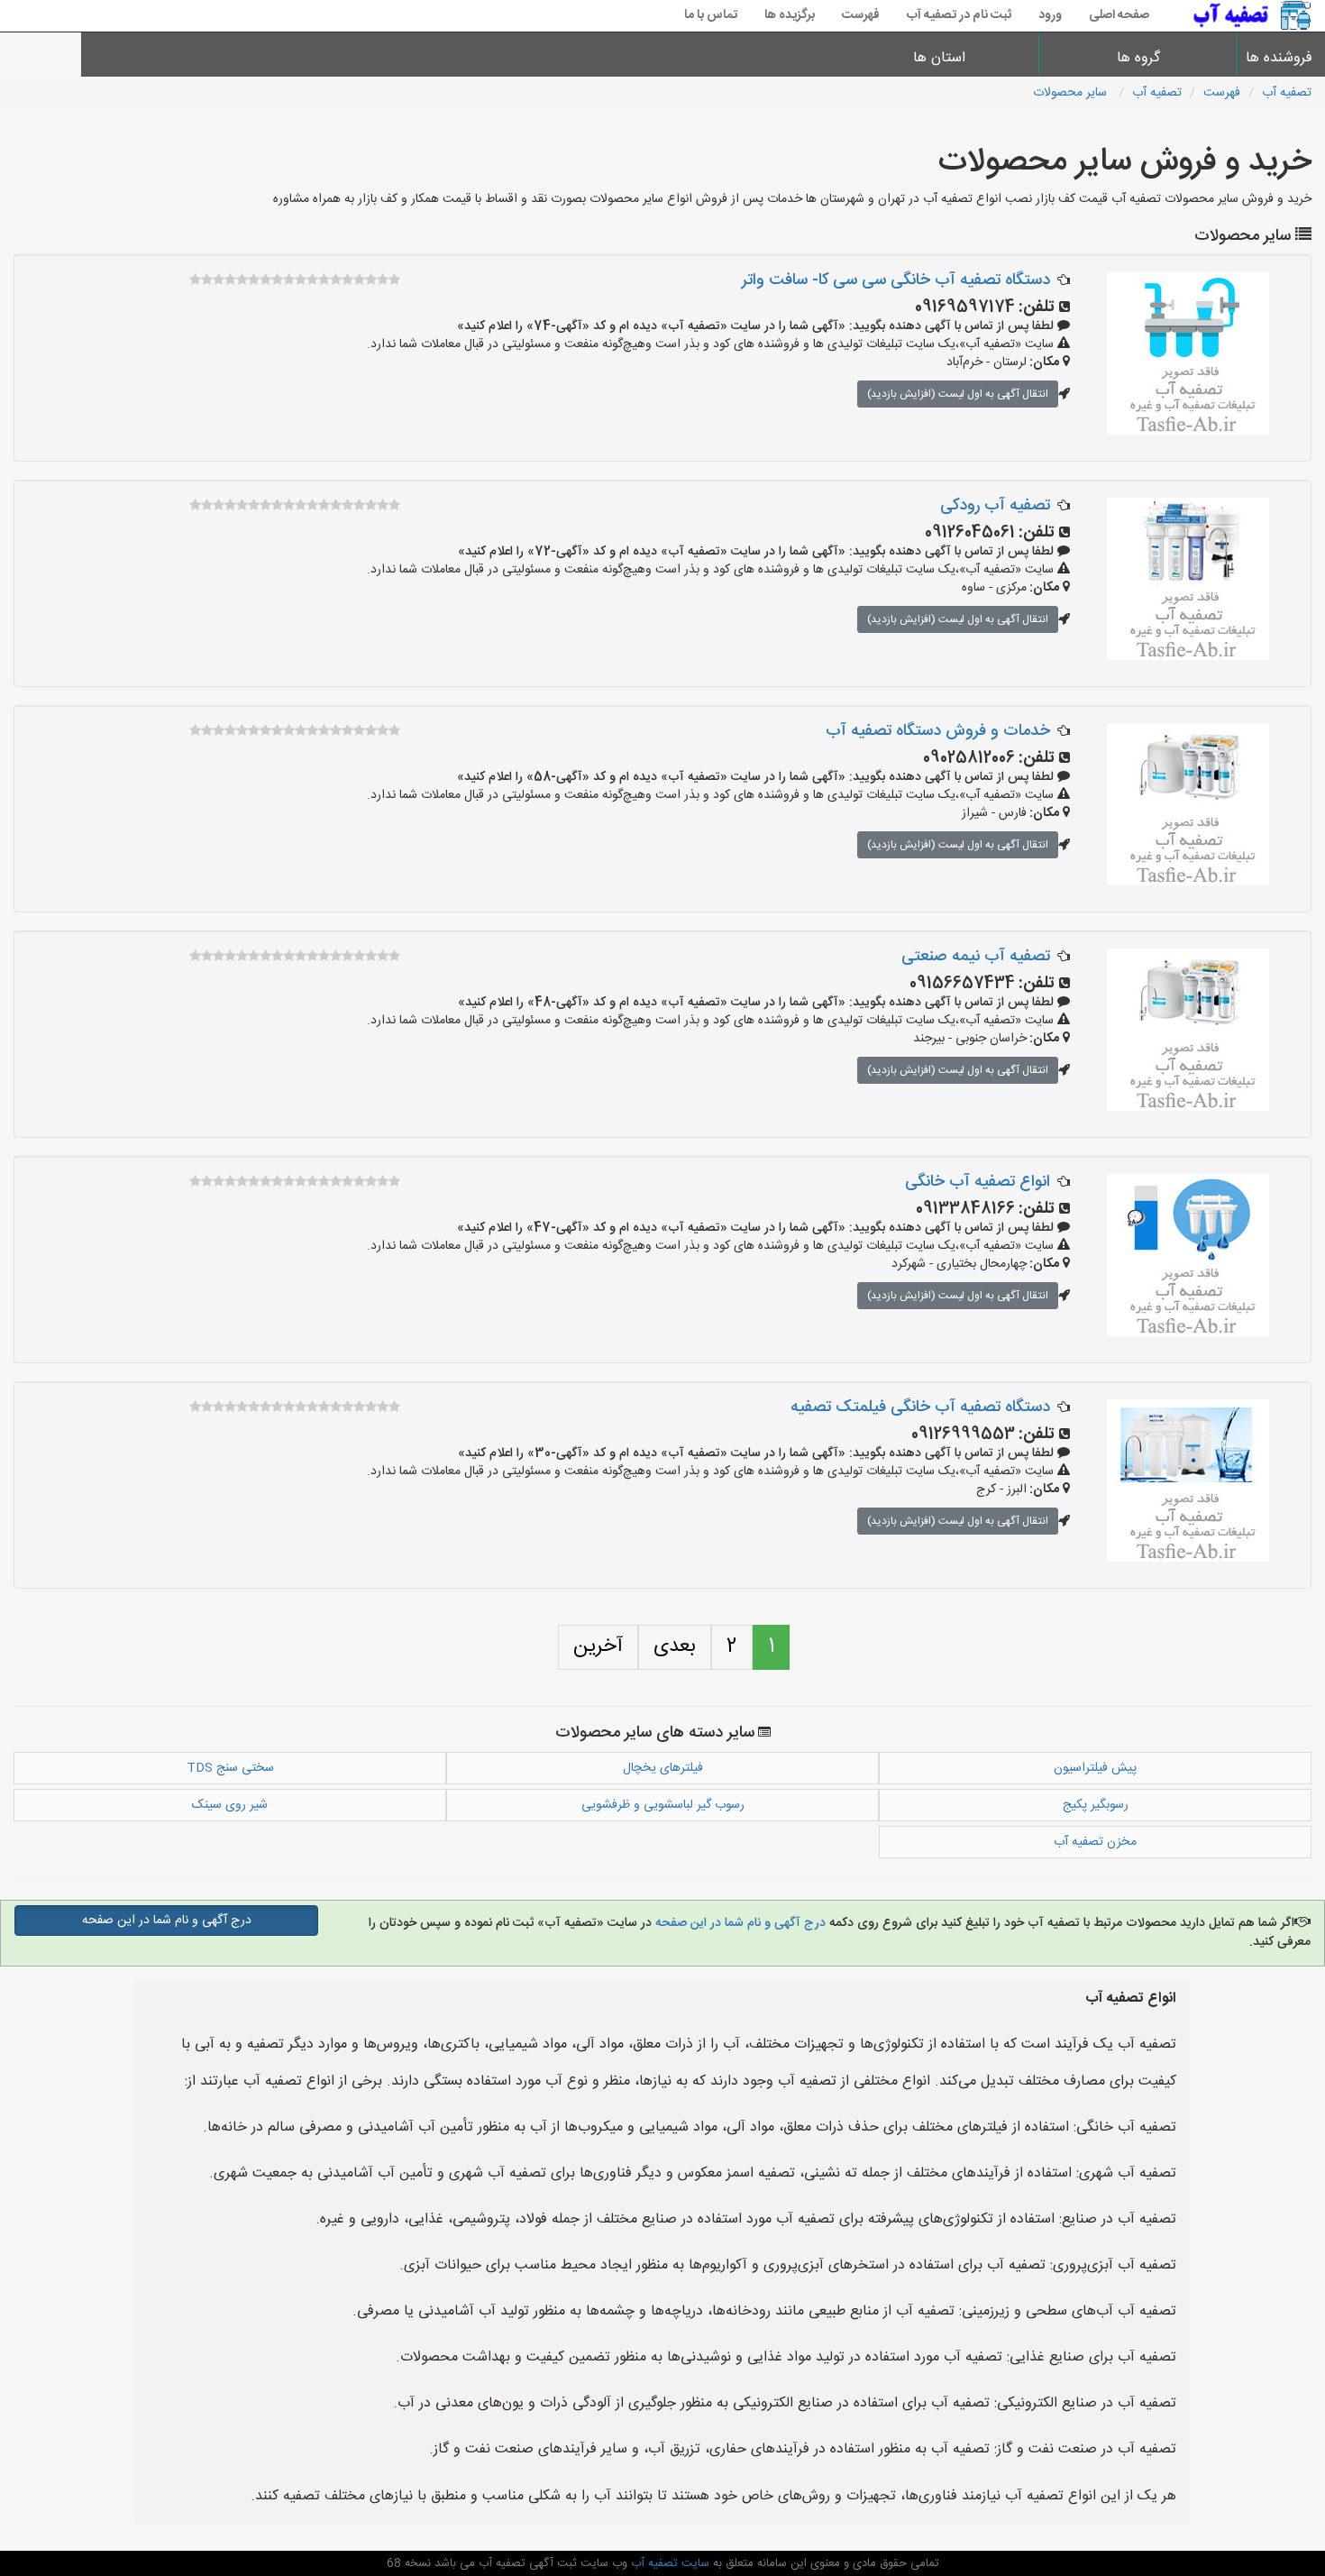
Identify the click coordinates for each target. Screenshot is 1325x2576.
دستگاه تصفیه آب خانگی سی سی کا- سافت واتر (896, 280)
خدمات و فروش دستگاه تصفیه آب (938, 731)
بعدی (675, 1646)
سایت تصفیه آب (668, 2563)
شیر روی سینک (230, 1805)
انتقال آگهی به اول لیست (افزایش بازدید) (958, 394)
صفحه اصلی (1119, 15)
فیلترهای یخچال (663, 1768)
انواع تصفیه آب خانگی (978, 1182)
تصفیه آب (1287, 93)
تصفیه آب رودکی (995, 506)
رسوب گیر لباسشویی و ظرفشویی (663, 1805)
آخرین (598, 1646)
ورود (1050, 15)
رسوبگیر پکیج (1096, 1805)
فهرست (861, 15)
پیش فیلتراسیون (1095, 1768)
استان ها (939, 58)
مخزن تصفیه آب (1095, 1842)
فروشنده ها (1281, 58)
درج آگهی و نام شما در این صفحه (739, 1923)
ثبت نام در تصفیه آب (959, 15)
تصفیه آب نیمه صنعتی (976, 957)
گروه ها (1138, 58)
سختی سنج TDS (230, 1768)
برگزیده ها (790, 15)
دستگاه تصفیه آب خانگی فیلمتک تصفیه (920, 1407)
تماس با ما (711, 15)
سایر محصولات (1072, 93)
